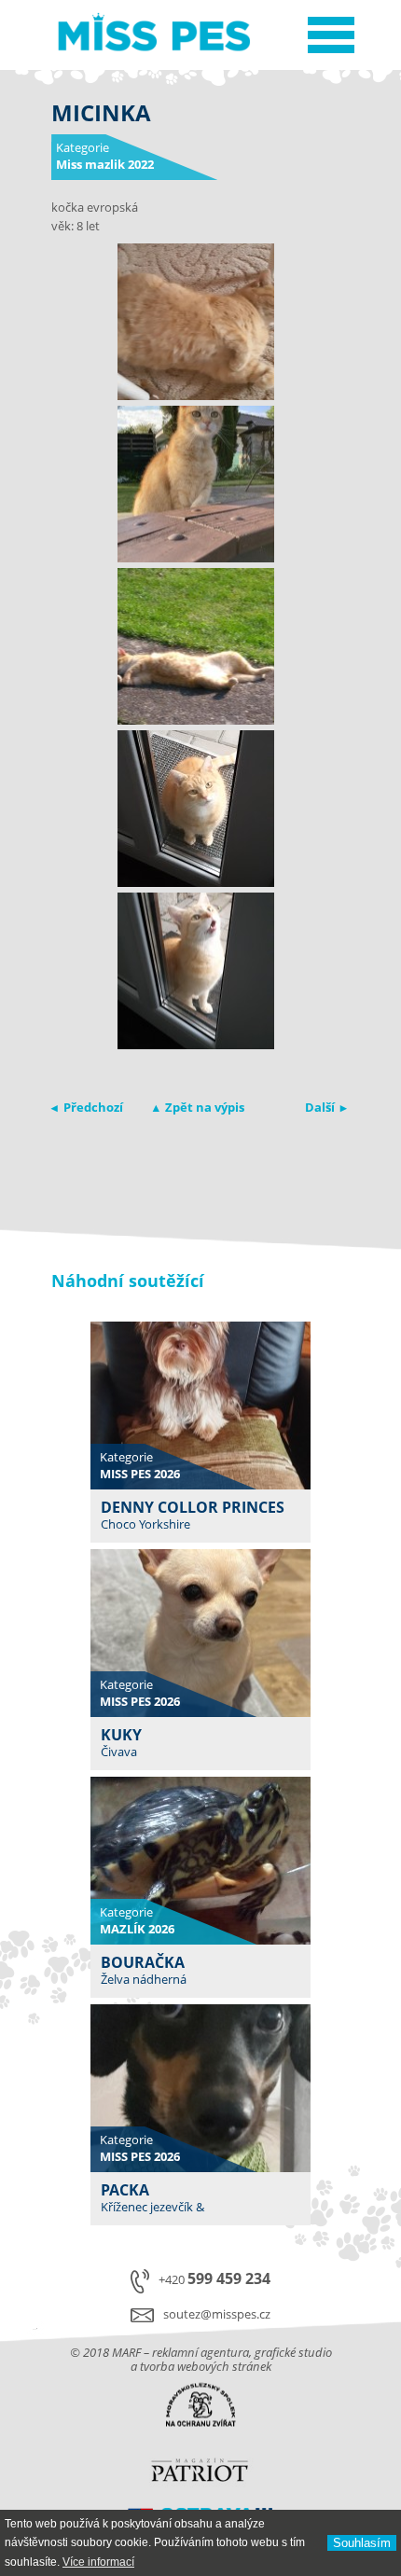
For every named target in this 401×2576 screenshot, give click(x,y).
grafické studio (293, 2352)
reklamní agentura (200, 2352)
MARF (126, 2352)
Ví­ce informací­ (98, 2562)
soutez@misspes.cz (217, 2314)
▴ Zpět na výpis (199, 1107)
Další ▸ (326, 1107)
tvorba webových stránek (206, 2366)
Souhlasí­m (362, 2543)
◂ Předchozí (87, 1107)
